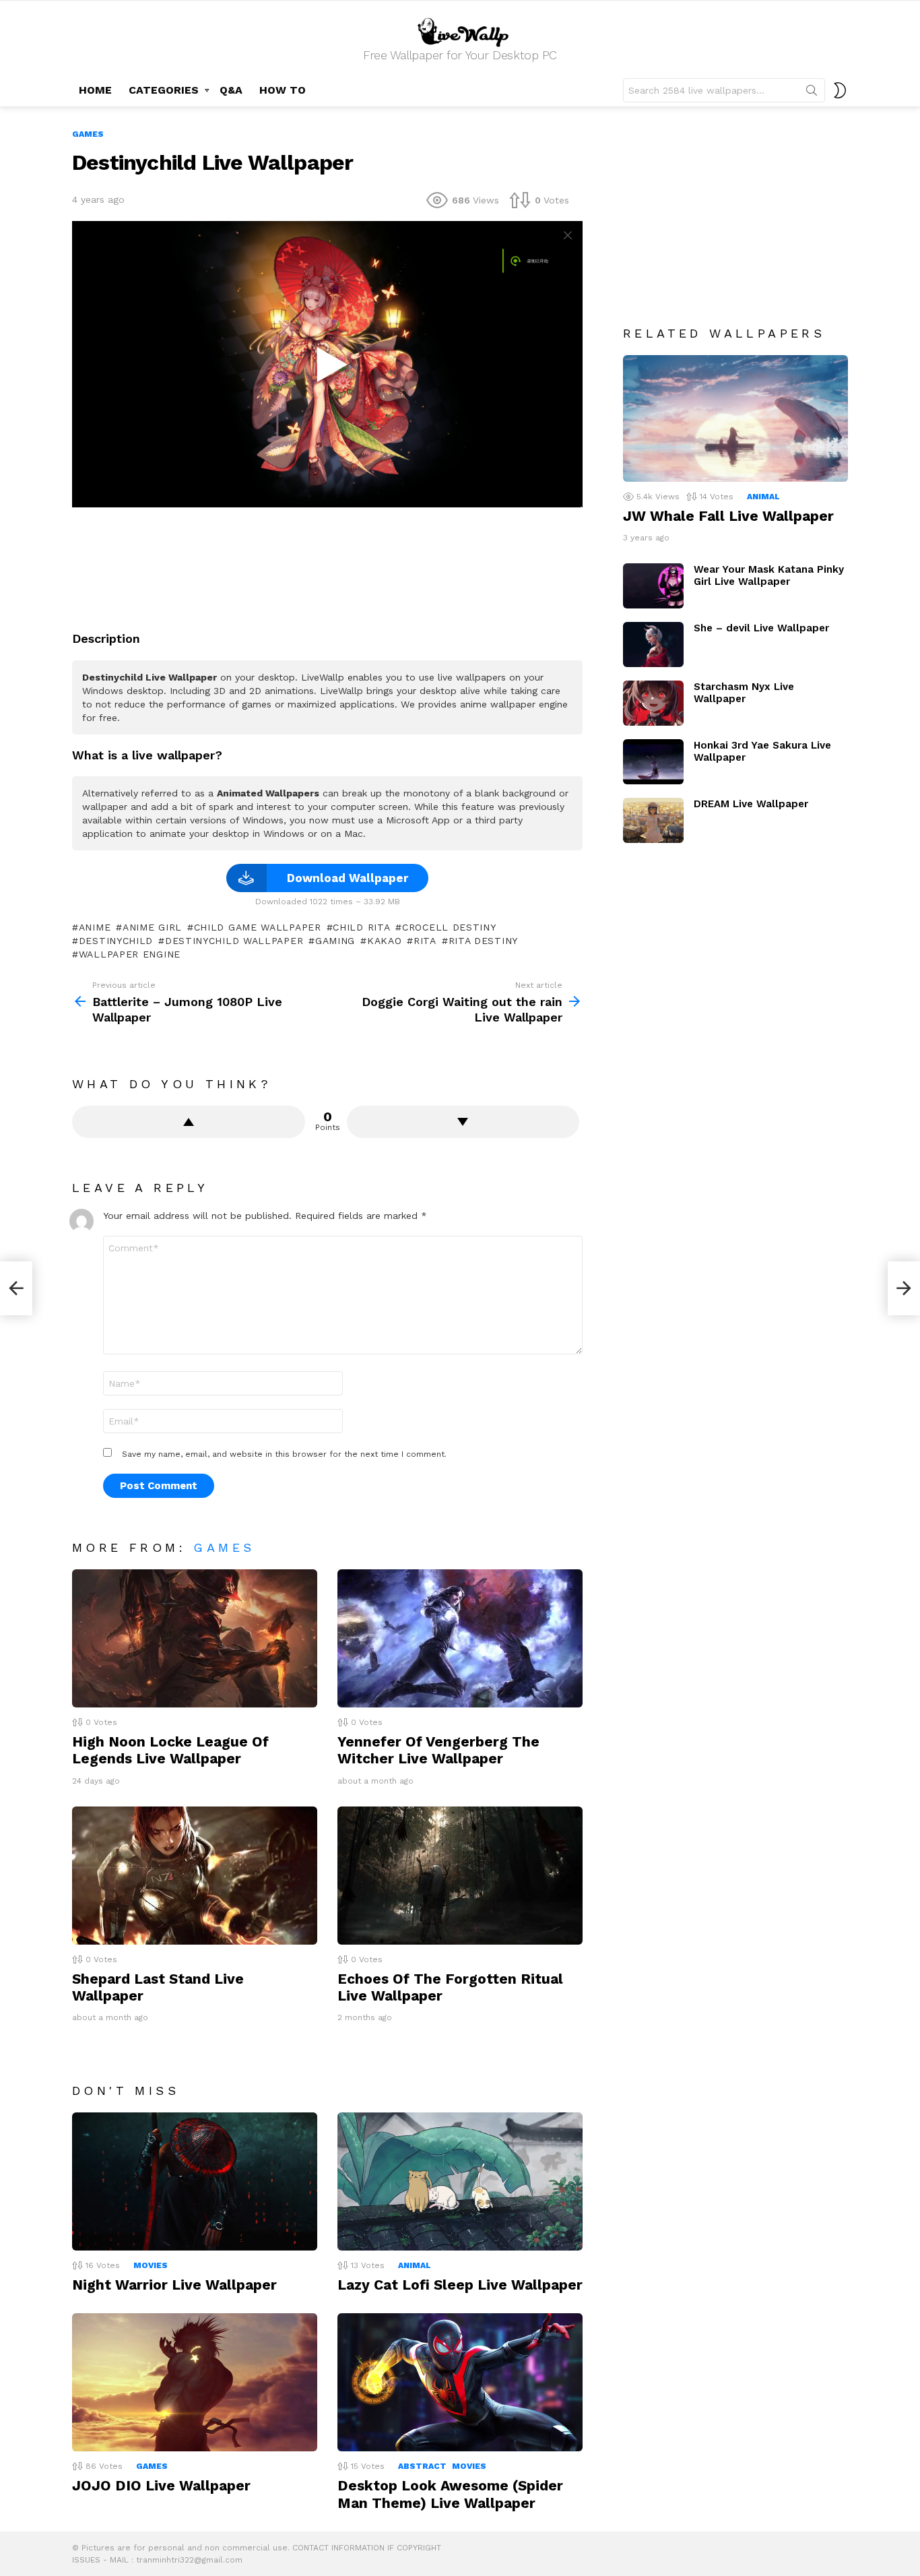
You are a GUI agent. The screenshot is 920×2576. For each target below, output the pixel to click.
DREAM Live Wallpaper (751, 804)
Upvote (189, 1122)
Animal (415, 2265)
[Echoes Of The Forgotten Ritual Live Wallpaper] (460, 1876)
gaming (335, 941)
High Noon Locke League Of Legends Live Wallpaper (170, 1750)
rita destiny (483, 941)
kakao (384, 941)
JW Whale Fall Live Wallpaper (728, 516)
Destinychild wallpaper (234, 941)
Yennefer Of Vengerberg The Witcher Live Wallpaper (438, 1750)
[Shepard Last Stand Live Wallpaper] (195, 1876)
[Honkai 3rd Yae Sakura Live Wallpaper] (653, 762)
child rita (361, 927)
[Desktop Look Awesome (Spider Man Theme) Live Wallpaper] (460, 2382)
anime (95, 927)
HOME (95, 90)
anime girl (152, 927)
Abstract (422, 2466)
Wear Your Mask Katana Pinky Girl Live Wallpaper (769, 575)
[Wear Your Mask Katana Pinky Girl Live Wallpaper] (653, 586)
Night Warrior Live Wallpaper (174, 2285)
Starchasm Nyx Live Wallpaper (744, 693)
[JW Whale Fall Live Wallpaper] (735, 418)
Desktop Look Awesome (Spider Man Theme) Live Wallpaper (450, 2494)
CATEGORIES (164, 90)
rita (425, 941)
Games (224, 1547)
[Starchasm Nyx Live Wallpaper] (653, 703)
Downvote (463, 1122)
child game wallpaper (258, 927)
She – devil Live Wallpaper (761, 628)
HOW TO (283, 90)
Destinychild (116, 941)
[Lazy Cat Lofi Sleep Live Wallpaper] (460, 2181)
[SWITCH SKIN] (840, 90)
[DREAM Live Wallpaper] (653, 820)
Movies (151, 2265)
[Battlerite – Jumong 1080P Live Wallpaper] (16, 1288)
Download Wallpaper (348, 878)
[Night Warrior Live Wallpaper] (195, 2181)
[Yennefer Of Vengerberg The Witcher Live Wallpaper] (460, 1638)
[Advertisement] (327, 564)
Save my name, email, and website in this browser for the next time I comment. (284, 1454)
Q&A (231, 90)
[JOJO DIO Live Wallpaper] (195, 2382)
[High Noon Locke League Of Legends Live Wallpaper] (195, 1638)
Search (812, 93)
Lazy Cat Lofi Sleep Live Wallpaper (460, 2285)
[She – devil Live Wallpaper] (653, 645)
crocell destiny (449, 927)
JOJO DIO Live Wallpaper (161, 2485)
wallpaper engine (130, 954)
